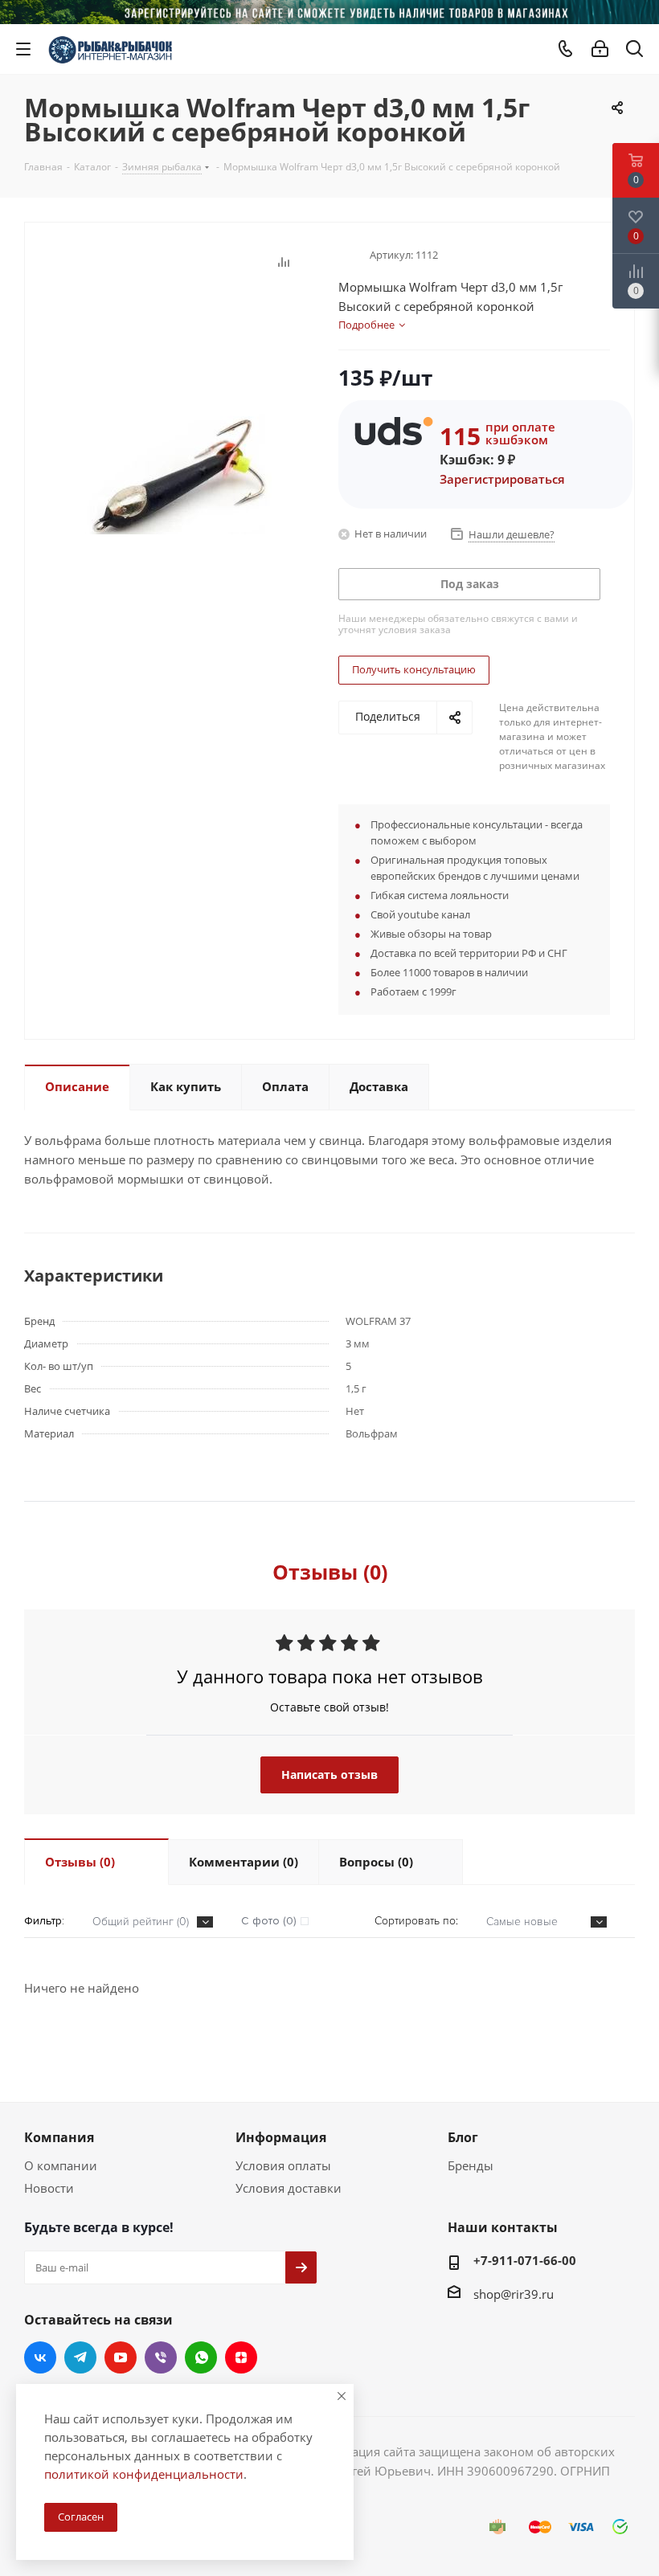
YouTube (121, 2357)
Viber (161, 2357)
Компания (59, 2137)
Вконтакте (40, 2357)
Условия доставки (289, 2188)
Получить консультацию (414, 669)
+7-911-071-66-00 (525, 2260)
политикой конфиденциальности (144, 2474)
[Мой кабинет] (600, 49)
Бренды (471, 2165)
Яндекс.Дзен (241, 2357)
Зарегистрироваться (502, 479)
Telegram (80, 2357)
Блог (463, 2137)
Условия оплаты (283, 2165)
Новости (49, 2188)
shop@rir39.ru (514, 2294)
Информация (281, 2137)
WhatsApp (201, 2357)
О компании (61, 2165)
